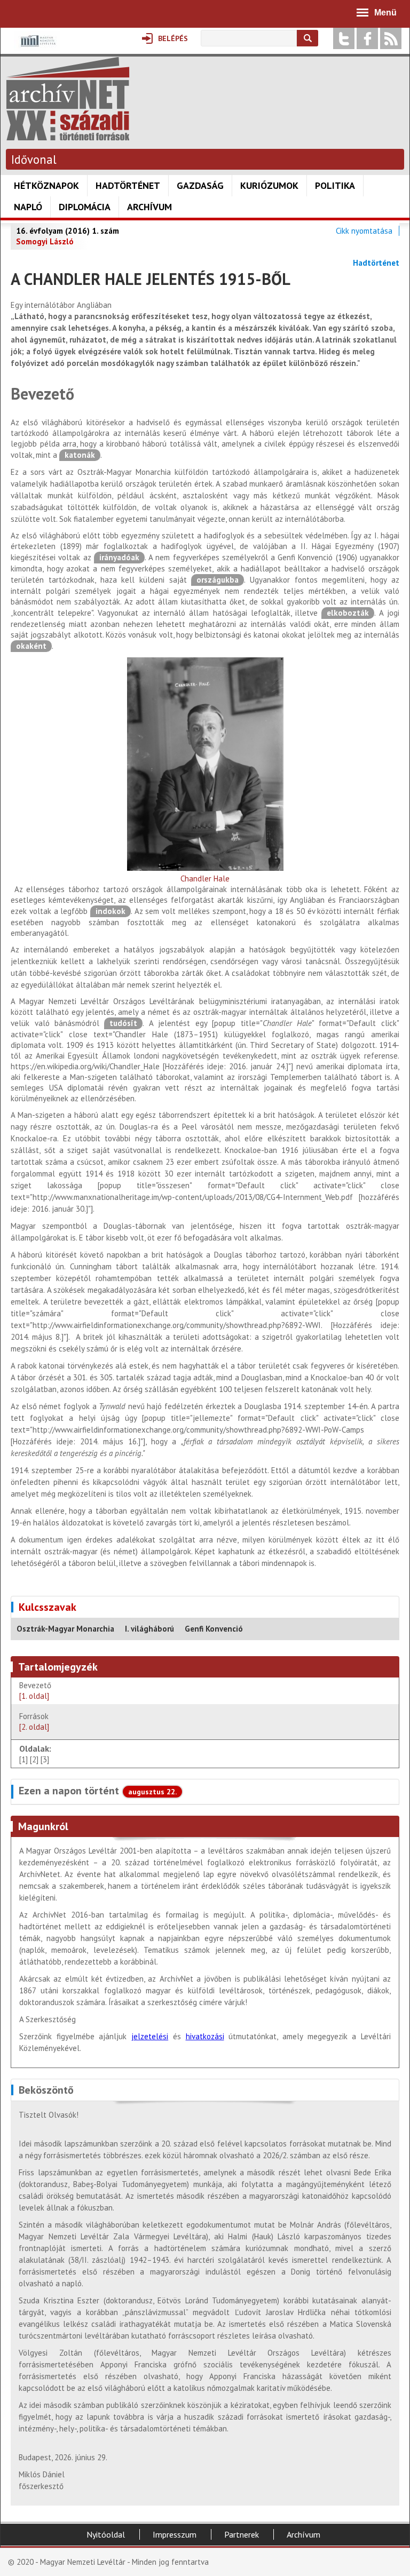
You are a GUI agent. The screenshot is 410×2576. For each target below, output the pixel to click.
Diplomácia (85, 207)
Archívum (149, 207)
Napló (28, 207)
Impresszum (175, 2534)
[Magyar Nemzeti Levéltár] (37, 48)
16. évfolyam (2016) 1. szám (68, 231)
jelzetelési (150, 2036)
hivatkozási (205, 2036)
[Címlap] (68, 135)
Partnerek (242, 2534)
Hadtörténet (128, 185)
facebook (367, 38)
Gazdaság (200, 185)
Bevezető (35, 1691)
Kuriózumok (269, 185)
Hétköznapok (46, 185)
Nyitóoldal (106, 2534)
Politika (335, 185)
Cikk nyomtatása (364, 231)
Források (34, 1722)
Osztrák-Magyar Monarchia (65, 1629)
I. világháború (149, 1629)
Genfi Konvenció (214, 1629)
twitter (344, 38)
